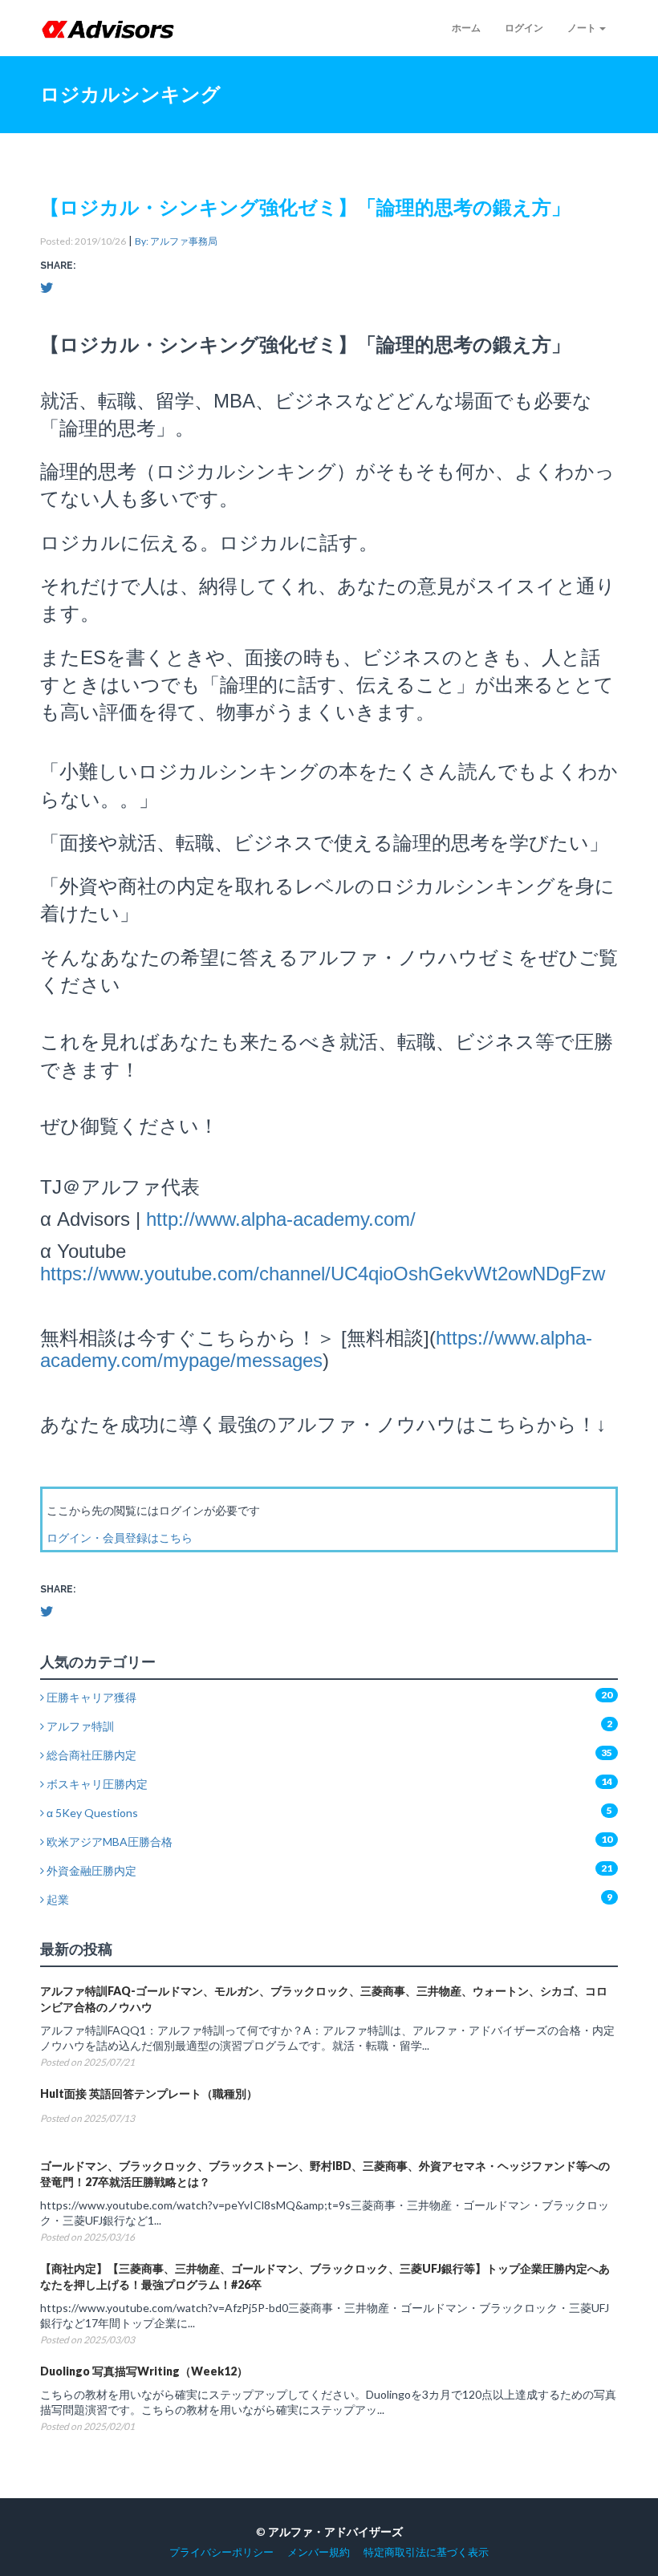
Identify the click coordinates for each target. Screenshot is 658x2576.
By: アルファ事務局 (176, 241)
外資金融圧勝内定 (90, 1870)
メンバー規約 (319, 2552)
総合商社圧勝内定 (90, 1755)
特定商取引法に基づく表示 (426, 2552)
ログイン (524, 28)
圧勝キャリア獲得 (90, 1697)
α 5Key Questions (91, 1813)
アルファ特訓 (79, 1726)
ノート (583, 28)
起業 (57, 1899)
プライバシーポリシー (221, 2552)
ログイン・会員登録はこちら (120, 1537)
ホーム (466, 28)
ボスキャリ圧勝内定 (96, 1784)
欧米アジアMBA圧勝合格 (108, 1842)
